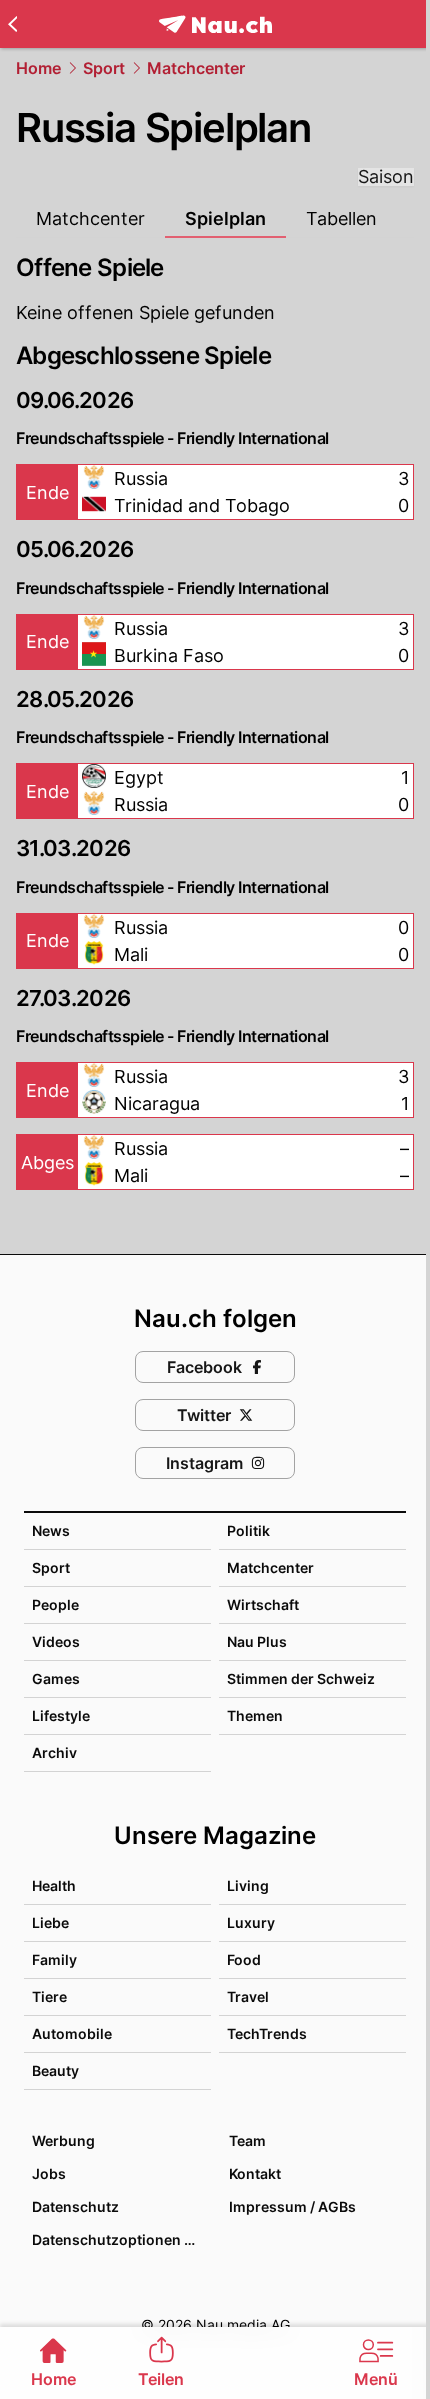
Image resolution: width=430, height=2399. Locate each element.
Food (244, 1959)
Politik (248, 1530)
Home (38, 68)
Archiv (54, 1752)
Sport (104, 68)
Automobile (72, 2033)
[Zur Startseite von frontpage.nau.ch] (215, 24)
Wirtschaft (263, 1604)
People (55, 1604)
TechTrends (267, 2033)
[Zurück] (12, 24)
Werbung (63, 2140)
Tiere (49, 1996)
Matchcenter (196, 68)
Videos (56, 1641)
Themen (255, 1715)
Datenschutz (75, 2206)
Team (247, 2140)
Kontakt (255, 2173)
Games (56, 1678)
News (51, 1530)
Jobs (49, 2173)
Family (54, 1959)
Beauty (55, 2070)
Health (54, 1885)
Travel (248, 1996)
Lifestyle (61, 1715)
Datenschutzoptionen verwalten (120, 2239)
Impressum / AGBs (292, 2206)
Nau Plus (257, 1641)
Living (248, 1885)
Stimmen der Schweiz (301, 1678)
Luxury (251, 1922)
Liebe (50, 1922)
